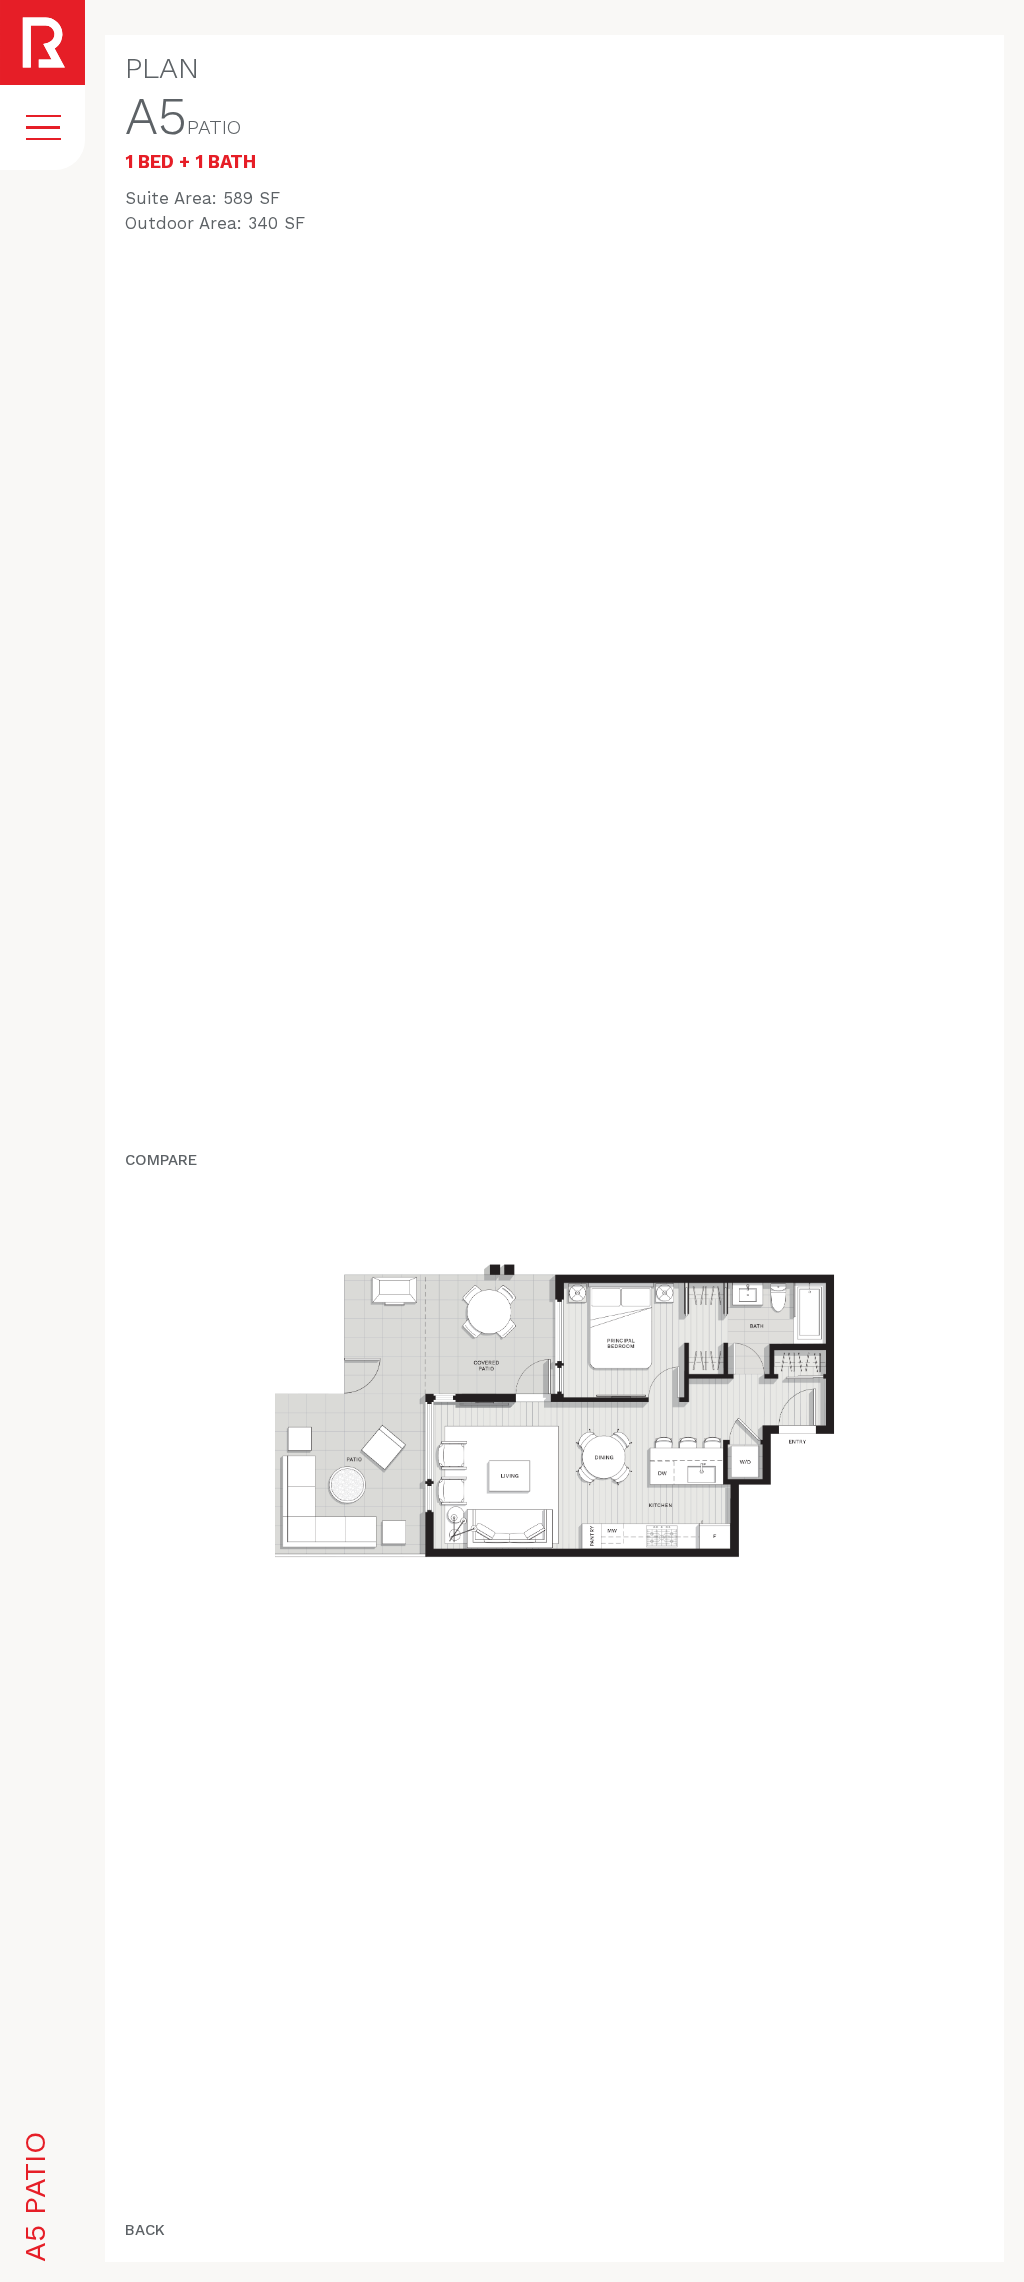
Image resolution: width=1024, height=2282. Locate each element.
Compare (161, 1160)
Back (145, 2230)
